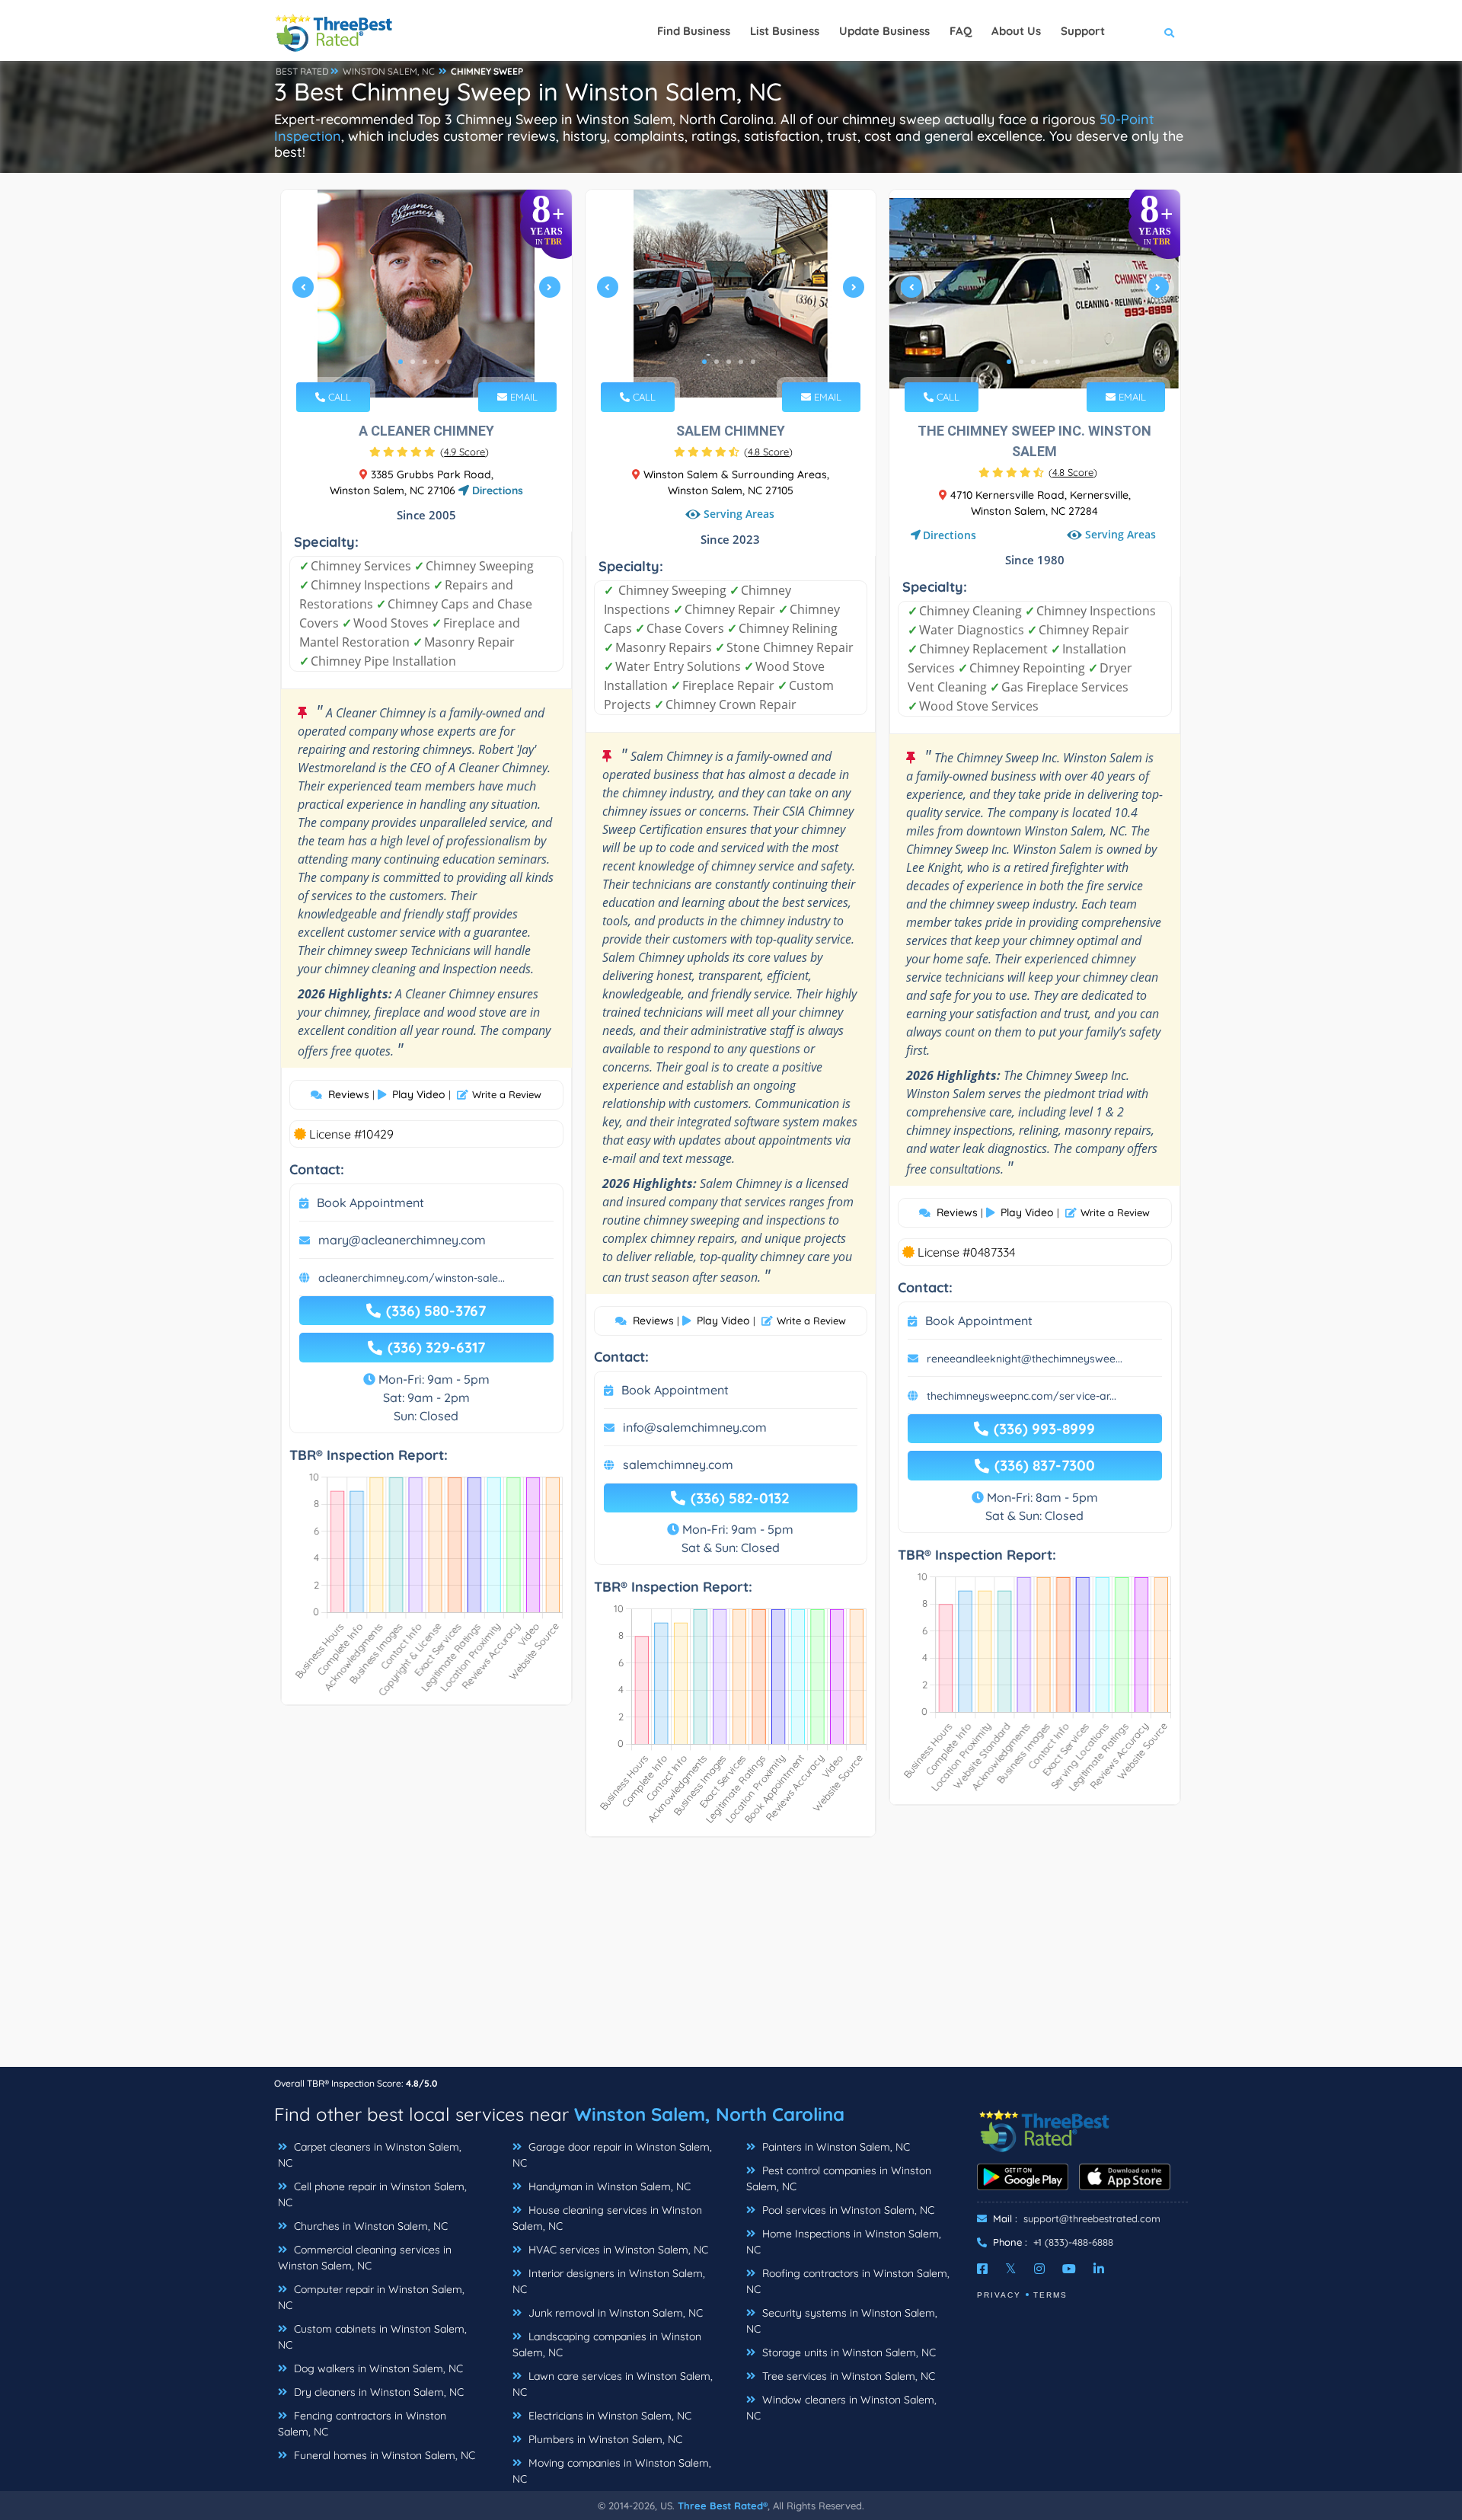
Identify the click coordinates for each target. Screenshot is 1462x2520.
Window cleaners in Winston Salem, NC (841, 2408)
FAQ (961, 31)
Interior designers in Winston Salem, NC (609, 2281)
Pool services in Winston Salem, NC (847, 2210)
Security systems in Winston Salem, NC (842, 2321)
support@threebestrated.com (1092, 2218)
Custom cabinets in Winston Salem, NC (372, 2337)
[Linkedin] (1099, 2269)
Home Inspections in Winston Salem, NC (844, 2242)
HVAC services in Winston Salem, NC (617, 2250)
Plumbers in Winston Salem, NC (604, 2439)
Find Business (694, 31)
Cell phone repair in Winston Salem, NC (372, 2194)
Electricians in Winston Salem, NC (608, 2416)
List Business (785, 31)
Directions (496, 490)
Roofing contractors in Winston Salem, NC (848, 2281)
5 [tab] (449, 362)
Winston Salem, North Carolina (709, 2114)
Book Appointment (370, 1203)
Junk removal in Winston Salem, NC (614, 2313)
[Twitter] (1011, 2269)
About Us (1016, 31)
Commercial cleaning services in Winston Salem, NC (365, 2258)
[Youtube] (1069, 2269)
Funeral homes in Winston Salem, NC (383, 2455)
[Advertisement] (731, 1959)
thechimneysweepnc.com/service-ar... (1021, 1396)
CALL (338, 397)
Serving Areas (739, 514)
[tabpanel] (426, 294)
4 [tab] (437, 362)
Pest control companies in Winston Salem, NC (839, 2178)
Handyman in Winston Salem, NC (608, 2186)
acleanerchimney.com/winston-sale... (412, 1278)
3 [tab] (425, 362)
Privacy (999, 2295)
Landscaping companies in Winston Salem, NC (607, 2344)
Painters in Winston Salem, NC (835, 2147)
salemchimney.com (678, 1464)
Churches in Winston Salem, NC (369, 2226)
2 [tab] (413, 362)
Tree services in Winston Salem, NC (847, 2376)
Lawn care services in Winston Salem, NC (613, 2384)
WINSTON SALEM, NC (389, 71)
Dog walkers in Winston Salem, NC (377, 2368)
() (464, 452)
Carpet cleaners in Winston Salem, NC (370, 2155)
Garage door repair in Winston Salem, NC (612, 2155)
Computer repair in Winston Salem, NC (371, 2297)
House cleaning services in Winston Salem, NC (607, 2218)
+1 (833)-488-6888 (1073, 2242)
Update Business (884, 31)
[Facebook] (982, 2269)
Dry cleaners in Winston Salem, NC (377, 2392)
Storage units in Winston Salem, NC (848, 2352)
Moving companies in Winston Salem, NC (612, 2471)
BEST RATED (302, 71)
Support (1083, 31)
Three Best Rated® (723, 2506)
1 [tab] (401, 362)
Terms (1050, 2295)
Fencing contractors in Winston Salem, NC (362, 2424)
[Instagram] (1039, 2269)
